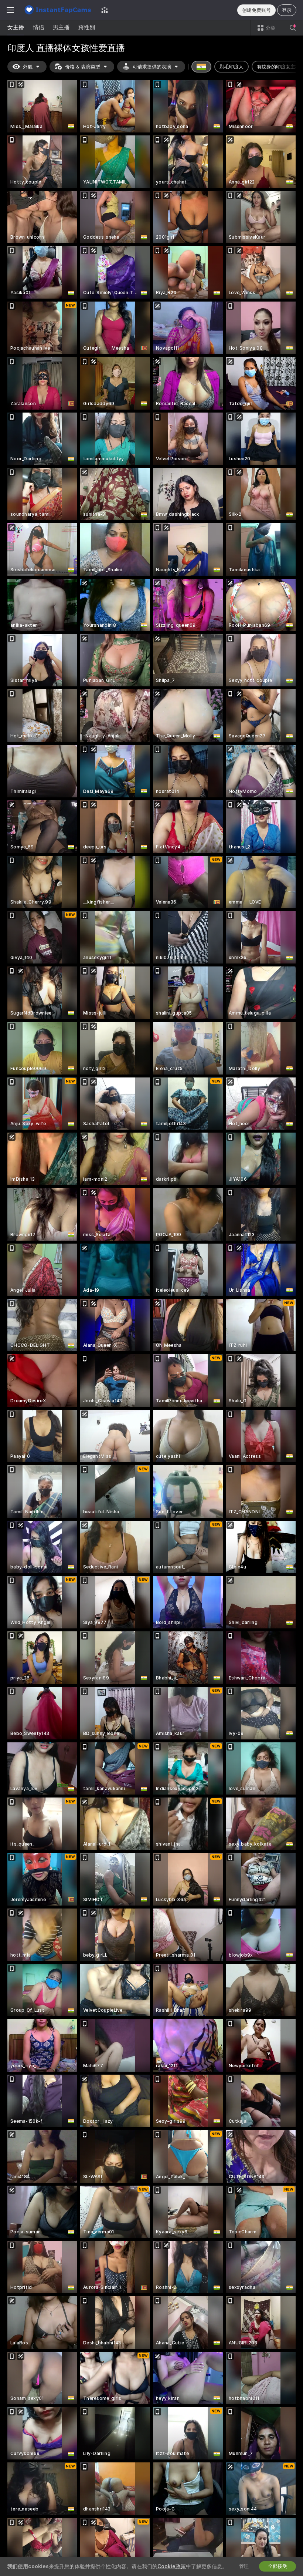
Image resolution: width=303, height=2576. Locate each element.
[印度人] (201, 67)
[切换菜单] (10, 10)
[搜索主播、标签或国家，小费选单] (293, 28)
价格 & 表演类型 (83, 67)
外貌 (28, 67)
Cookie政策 (172, 2566)
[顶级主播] (105, 10)
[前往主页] (58, 10)
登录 (287, 10)
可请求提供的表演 (152, 67)
